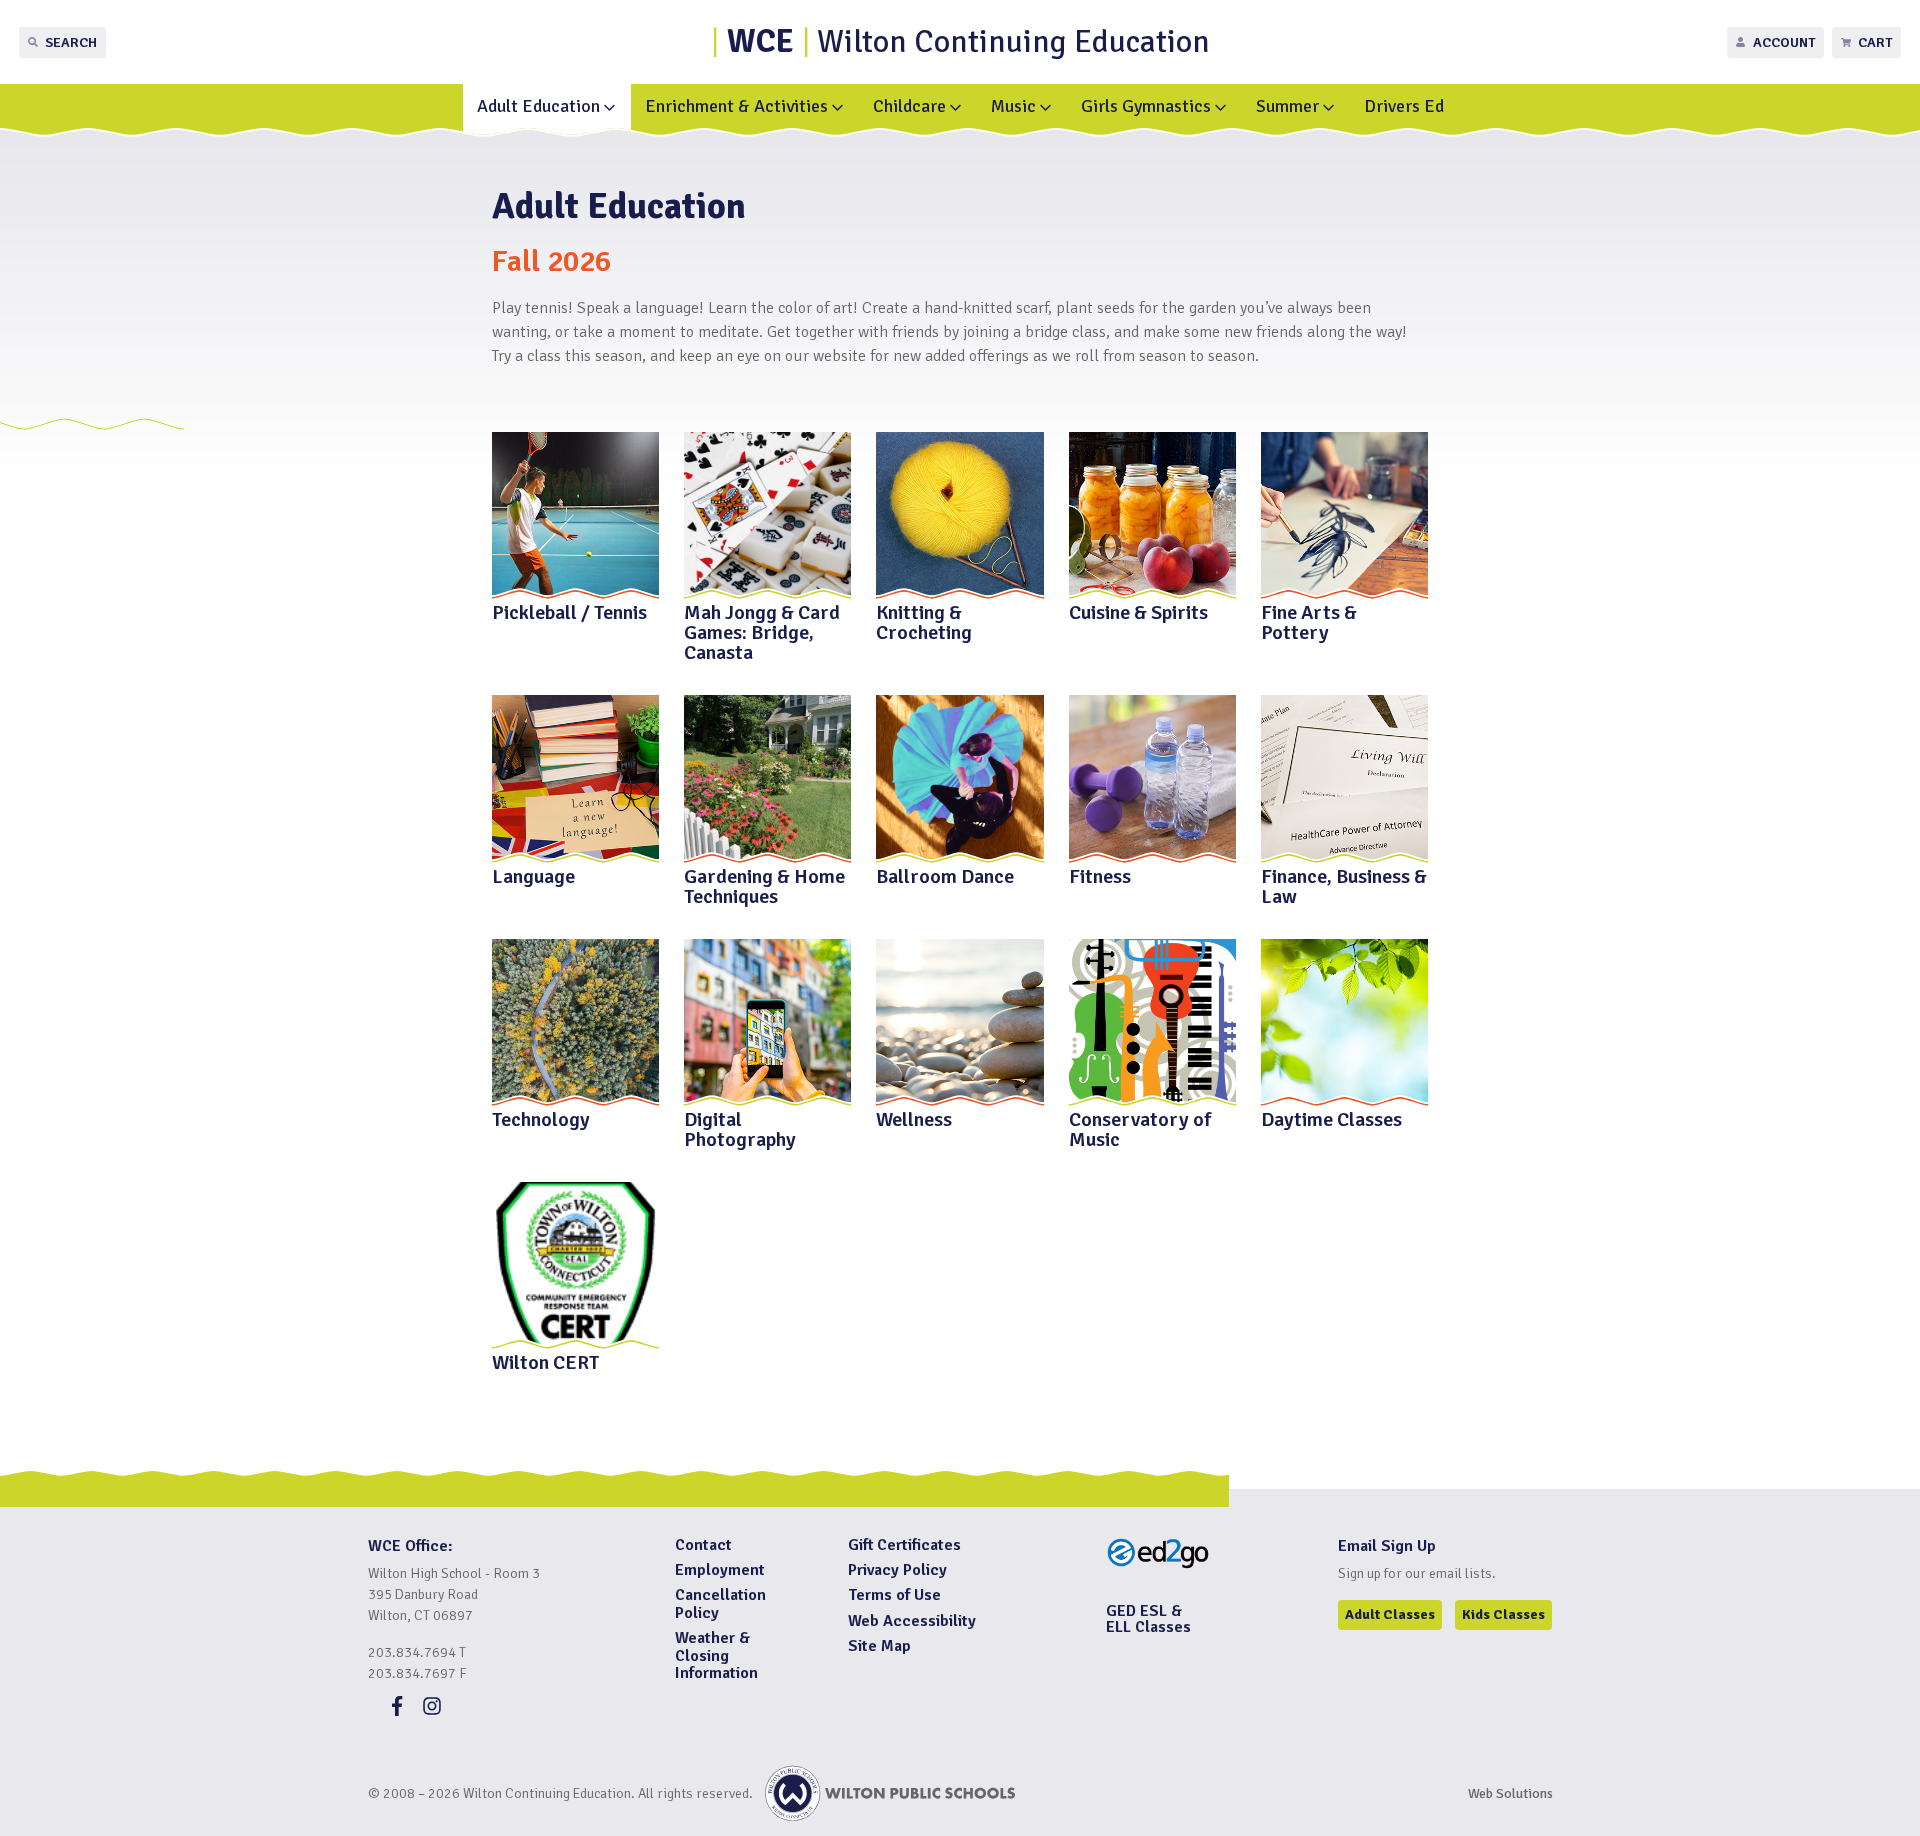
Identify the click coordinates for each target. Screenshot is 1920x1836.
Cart (1875, 42)
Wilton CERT (546, 1361)
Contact (703, 1545)
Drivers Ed (1404, 106)
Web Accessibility (912, 1621)
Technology (541, 1118)
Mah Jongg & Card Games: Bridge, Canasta (762, 631)
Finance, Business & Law (1344, 885)
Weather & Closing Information (716, 1655)
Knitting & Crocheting (924, 621)
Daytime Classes (1331, 1118)
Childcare (909, 106)
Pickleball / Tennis (569, 611)
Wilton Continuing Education (968, 41)
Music (1013, 106)
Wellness (914, 1118)
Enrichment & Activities (736, 106)
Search (71, 42)
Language (533, 875)
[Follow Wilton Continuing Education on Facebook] (397, 1711)
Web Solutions (1510, 1793)
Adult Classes (1390, 1614)
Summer (1287, 106)
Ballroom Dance (945, 875)
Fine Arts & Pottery (1309, 621)
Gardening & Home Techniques (764, 885)
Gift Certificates (904, 1545)
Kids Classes (1503, 1614)
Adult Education (538, 106)
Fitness (1100, 875)
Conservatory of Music (1140, 1128)
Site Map (879, 1646)
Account (1784, 42)
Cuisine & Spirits (1138, 611)
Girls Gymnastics (1146, 106)
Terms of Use (894, 1595)
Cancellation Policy (720, 1604)
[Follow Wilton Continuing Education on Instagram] (432, 1711)
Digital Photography (740, 1128)
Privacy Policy (897, 1570)
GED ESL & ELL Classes (1148, 1619)
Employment (720, 1570)
